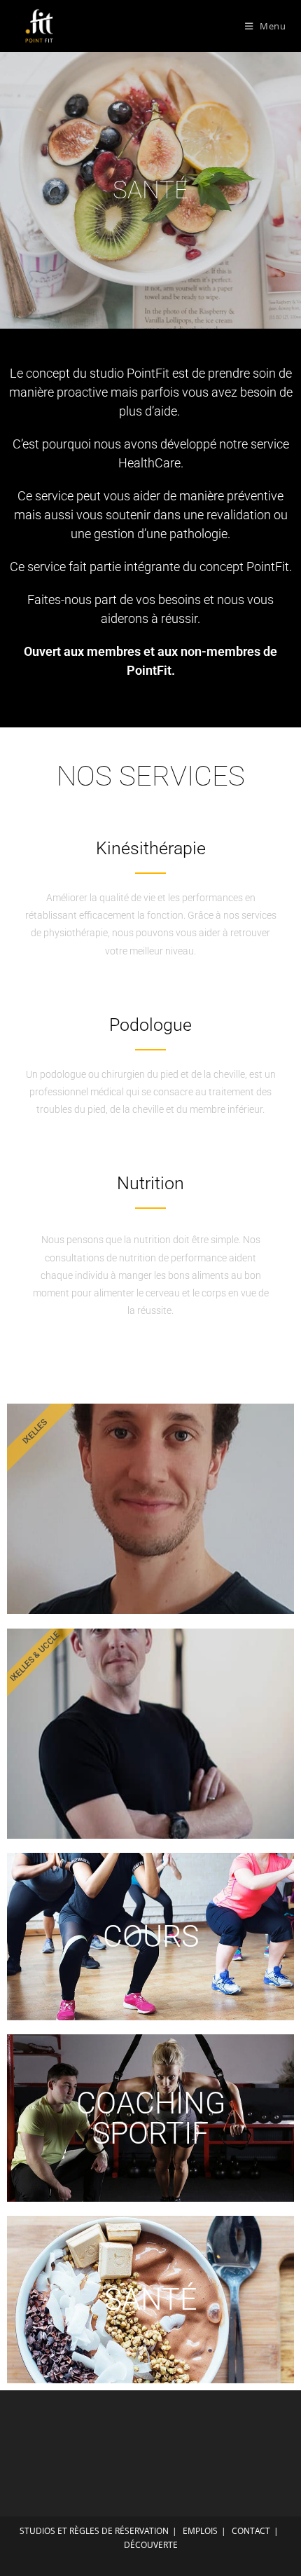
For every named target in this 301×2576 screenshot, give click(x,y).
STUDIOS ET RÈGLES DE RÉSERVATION (94, 2531)
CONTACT (251, 2531)
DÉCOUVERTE (151, 2545)
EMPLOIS (200, 2531)
